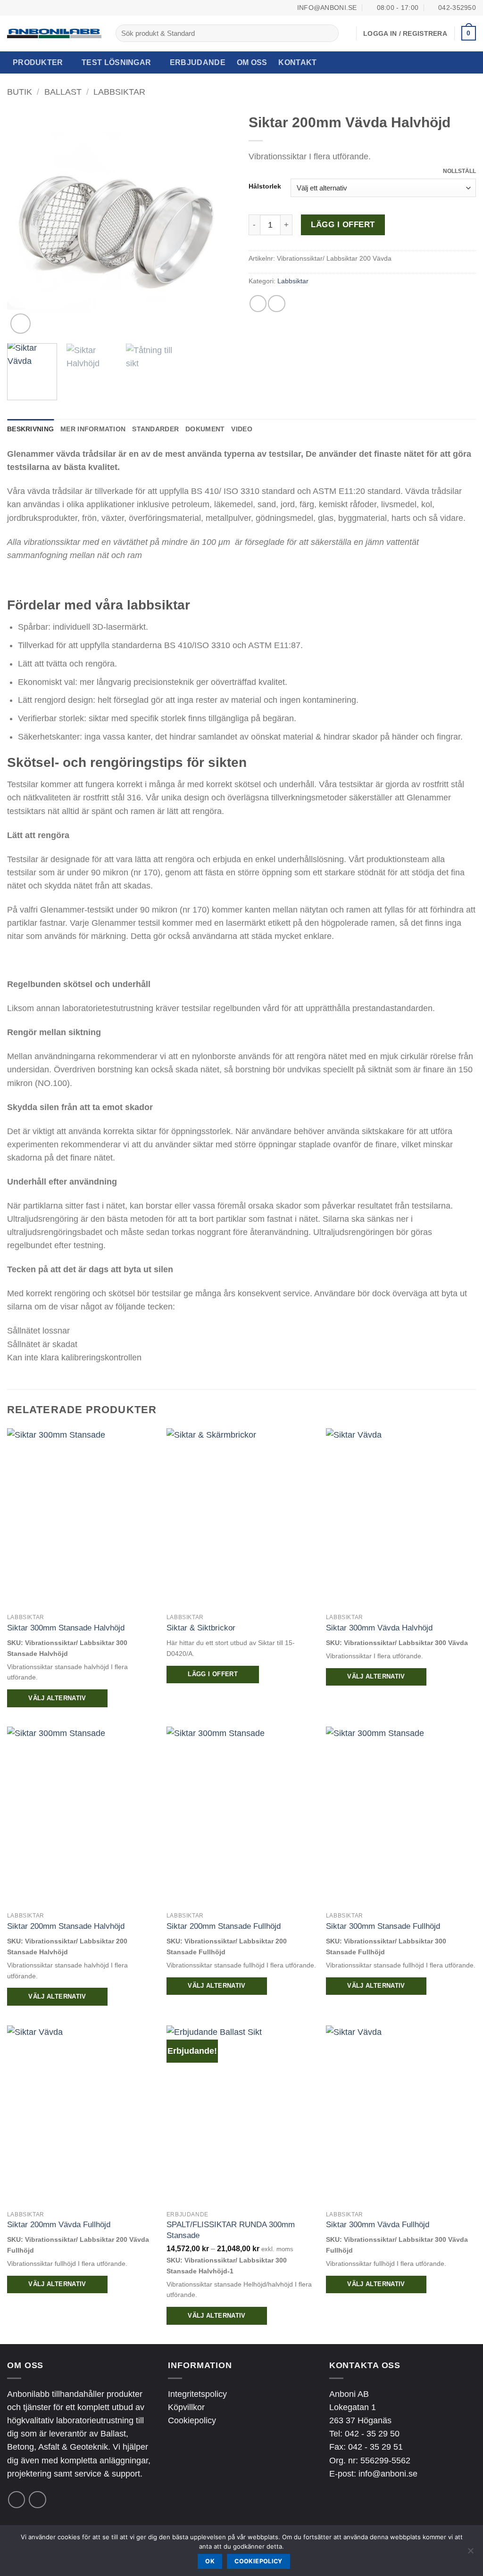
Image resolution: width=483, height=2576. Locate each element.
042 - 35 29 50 (372, 2434)
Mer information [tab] (93, 429)
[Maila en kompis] (276, 304)
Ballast (63, 92)
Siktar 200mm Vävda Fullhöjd (59, 2224)
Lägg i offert (343, 225)
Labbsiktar (119, 92)
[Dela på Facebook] (258, 304)
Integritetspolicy (197, 2394)
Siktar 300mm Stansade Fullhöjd (383, 1926)
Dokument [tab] (205, 429)
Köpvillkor (186, 2407)
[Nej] (470, 2553)
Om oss (252, 62)
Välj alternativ (57, 1698)
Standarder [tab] (155, 429)
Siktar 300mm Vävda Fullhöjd (378, 2224)
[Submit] (329, 33)
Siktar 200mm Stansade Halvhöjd (66, 1926)
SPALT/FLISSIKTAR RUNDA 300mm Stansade (231, 2230)
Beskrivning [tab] (30, 429)
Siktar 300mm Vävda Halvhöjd (379, 1628)
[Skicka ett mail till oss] (37, 2500)
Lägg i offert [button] (213, 1674)
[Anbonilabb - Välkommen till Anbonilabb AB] (54, 33)
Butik (20, 92)
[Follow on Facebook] (17, 2500)
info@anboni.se (388, 2474)
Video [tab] (241, 429)
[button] (469, 33)
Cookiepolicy (192, 2420)
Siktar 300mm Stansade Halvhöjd (66, 1628)
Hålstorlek (265, 186)
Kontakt (297, 62)
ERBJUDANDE (198, 62)
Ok (210, 2561)
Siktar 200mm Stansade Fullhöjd (224, 1926)
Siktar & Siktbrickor (201, 1628)
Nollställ (459, 171)
